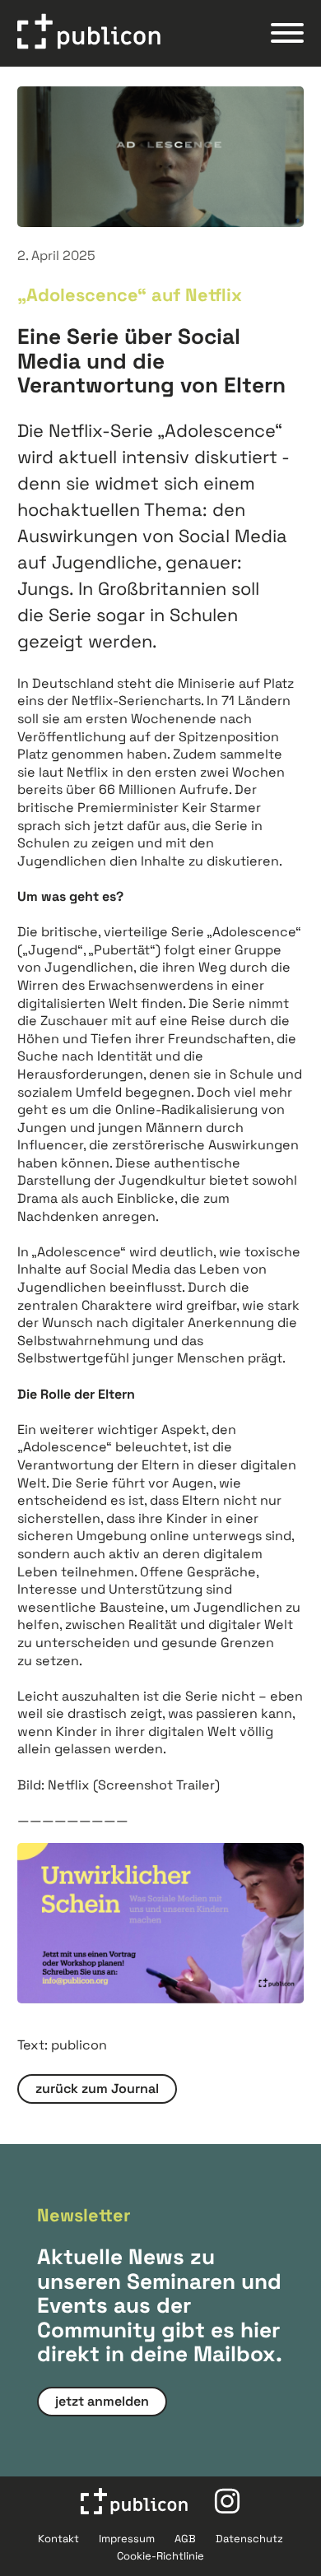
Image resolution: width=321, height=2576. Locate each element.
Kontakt (58, 2539)
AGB (185, 2539)
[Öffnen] (287, 33)
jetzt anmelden (102, 2401)
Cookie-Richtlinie (160, 2556)
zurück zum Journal (97, 2089)
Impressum (127, 2539)
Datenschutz (249, 2539)
